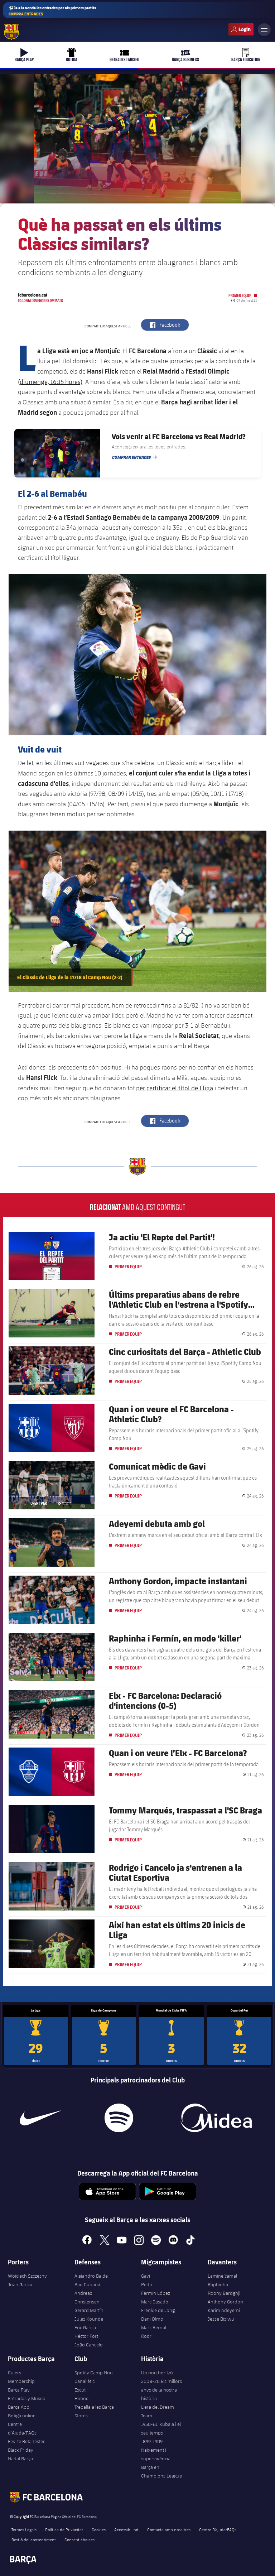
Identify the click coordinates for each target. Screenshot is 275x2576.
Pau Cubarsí (87, 2284)
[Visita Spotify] (119, 2118)
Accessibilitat (126, 2529)
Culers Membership (21, 2377)
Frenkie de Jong (158, 2310)
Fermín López (156, 2293)
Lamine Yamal (222, 2276)
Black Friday (21, 2450)
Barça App (19, 2407)
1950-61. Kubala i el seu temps (161, 2428)
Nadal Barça (20, 2459)
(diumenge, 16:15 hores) (50, 381)
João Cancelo (89, 2345)
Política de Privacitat (64, 2529)
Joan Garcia (20, 2284)
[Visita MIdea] (216, 2118)
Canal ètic (85, 2381)
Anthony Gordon (225, 2302)
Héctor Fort (86, 2336)
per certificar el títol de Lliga (175, 1088)
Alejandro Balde (91, 2276)
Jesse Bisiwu (221, 2319)
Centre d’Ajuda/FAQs (22, 2428)
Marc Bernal (154, 2327)
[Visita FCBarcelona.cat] (11, 32)
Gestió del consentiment (34, 2539)
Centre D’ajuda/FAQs (218, 2529)
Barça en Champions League (161, 2471)
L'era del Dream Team (158, 2411)
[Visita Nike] (40, 2118)
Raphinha (218, 2284)
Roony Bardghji (224, 2293)
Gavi (146, 2276)
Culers (241, 29)
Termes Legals (24, 2529)
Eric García (85, 2327)
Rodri (147, 2336)
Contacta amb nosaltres (169, 2529)
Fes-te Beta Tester (26, 2441)
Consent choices (79, 2539)
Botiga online (22, 2416)
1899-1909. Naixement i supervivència (156, 2450)
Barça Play (19, 2390)
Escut (80, 2390)
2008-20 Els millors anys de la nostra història (161, 2390)
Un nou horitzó (157, 2373)
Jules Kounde (89, 2319)
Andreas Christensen (87, 2297)
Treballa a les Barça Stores (94, 2411)
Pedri (147, 2284)
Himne (81, 2398)
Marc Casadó (155, 2302)
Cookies (99, 2529)
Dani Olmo (152, 2319)
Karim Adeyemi (224, 2310)
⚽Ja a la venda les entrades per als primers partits (52, 11)
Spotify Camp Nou (94, 2373)
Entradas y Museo (27, 2398)
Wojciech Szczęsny (27, 2276)
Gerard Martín (89, 2310)
